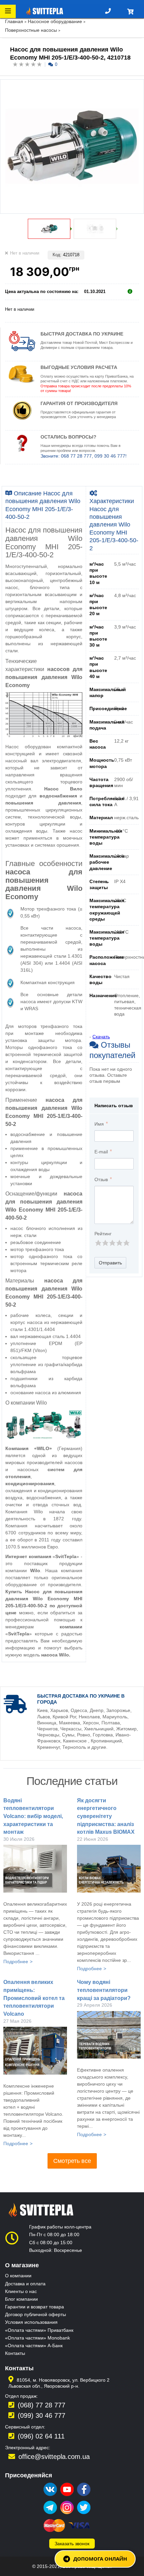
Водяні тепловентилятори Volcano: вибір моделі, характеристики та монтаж (33, 1816)
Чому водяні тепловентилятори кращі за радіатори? (104, 1990)
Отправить (110, 1263)
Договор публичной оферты (35, 2314)
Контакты (15, 2353)
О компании (18, 2276)
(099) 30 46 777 (42, 2415)
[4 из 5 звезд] (119, 1243)
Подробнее (16, 1962)
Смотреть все (72, 2161)
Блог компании (21, 2299)
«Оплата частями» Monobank (38, 2338)
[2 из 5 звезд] (105, 1243)
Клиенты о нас (21, 2291)
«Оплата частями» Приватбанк (39, 2330)
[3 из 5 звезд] (112, 1243)
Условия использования (31, 2322)
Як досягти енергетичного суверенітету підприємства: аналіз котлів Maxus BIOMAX (106, 1816)
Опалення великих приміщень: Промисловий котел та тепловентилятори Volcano (34, 1998)
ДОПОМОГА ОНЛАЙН (100, 2559)
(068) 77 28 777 (42, 2405)
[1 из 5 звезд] (98, 1243)
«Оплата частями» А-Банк (34, 2346)
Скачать (101, 1037)
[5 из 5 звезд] (126, 1243)
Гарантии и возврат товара (34, 2307)
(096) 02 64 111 (41, 2436)
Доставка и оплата (25, 2284)
